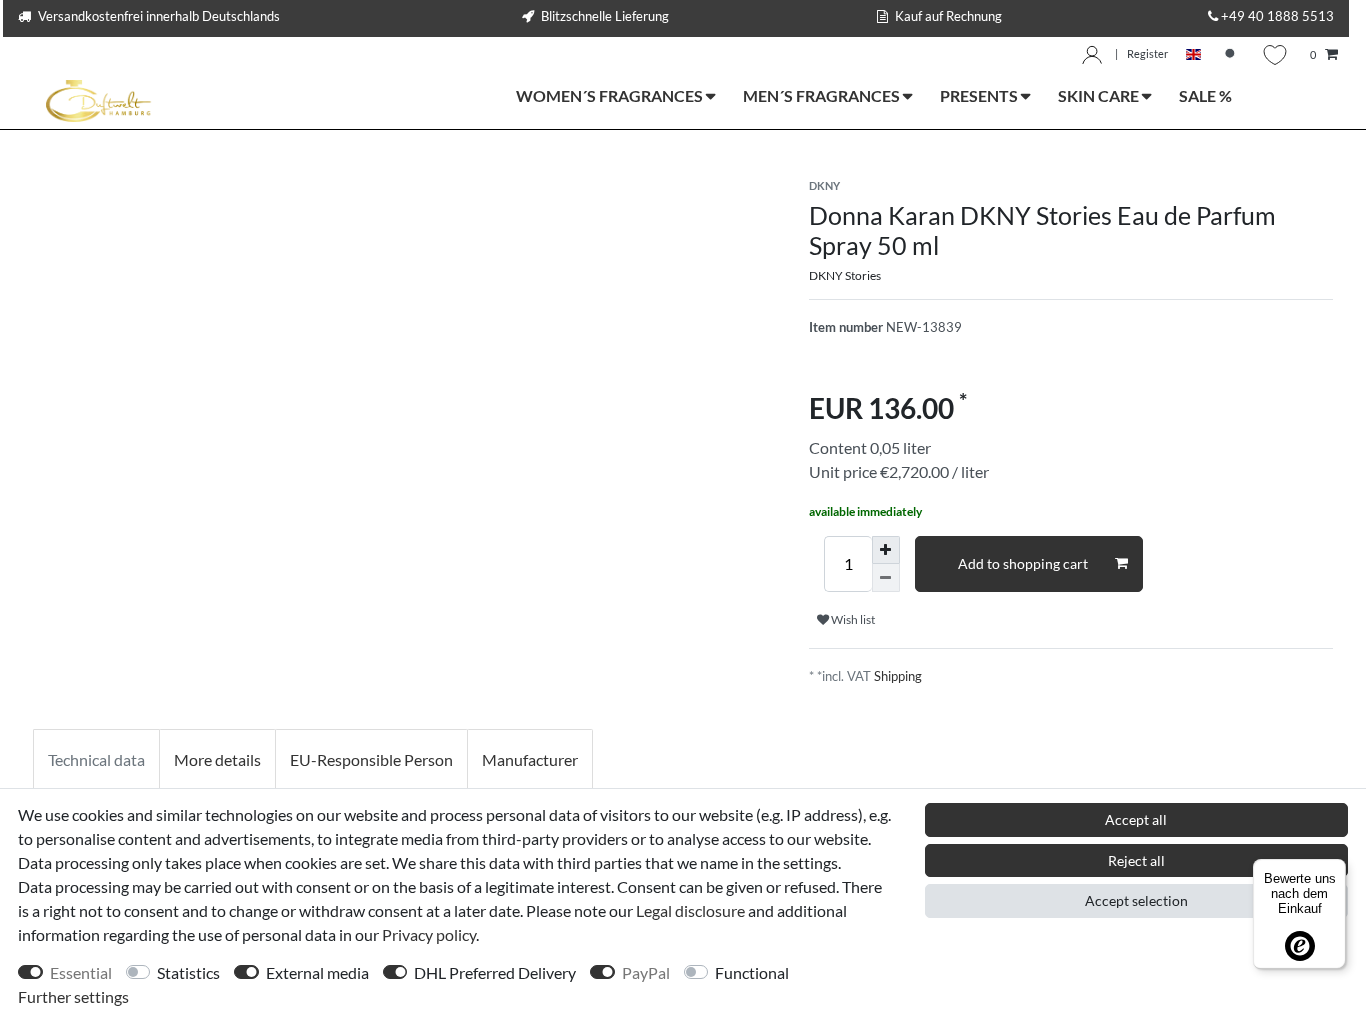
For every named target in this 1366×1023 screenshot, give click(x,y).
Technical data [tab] (96, 759)
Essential (81, 972)
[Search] (1232, 55)
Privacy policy (429, 934)
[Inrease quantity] (886, 550)
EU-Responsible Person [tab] (371, 759)
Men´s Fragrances (823, 95)
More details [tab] (217, 759)
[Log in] (1092, 55)
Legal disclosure (690, 910)
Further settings (73, 996)
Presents (980, 95)
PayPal (646, 972)
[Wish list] (1275, 55)
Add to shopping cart (1023, 563)
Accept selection (1136, 900)
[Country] (1193, 55)
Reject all (1136, 860)
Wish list (852, 619)
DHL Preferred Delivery (495, 972)
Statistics (188, 972)
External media (317, 972)
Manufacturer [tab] (530, 759)
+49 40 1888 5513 (1277, 16)
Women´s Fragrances (611, 95)
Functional (752, 972)
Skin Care (1100, 95)
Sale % (1205, 95)
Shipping (898, 676)
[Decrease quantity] (886, 578)
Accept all (1136, 819)
